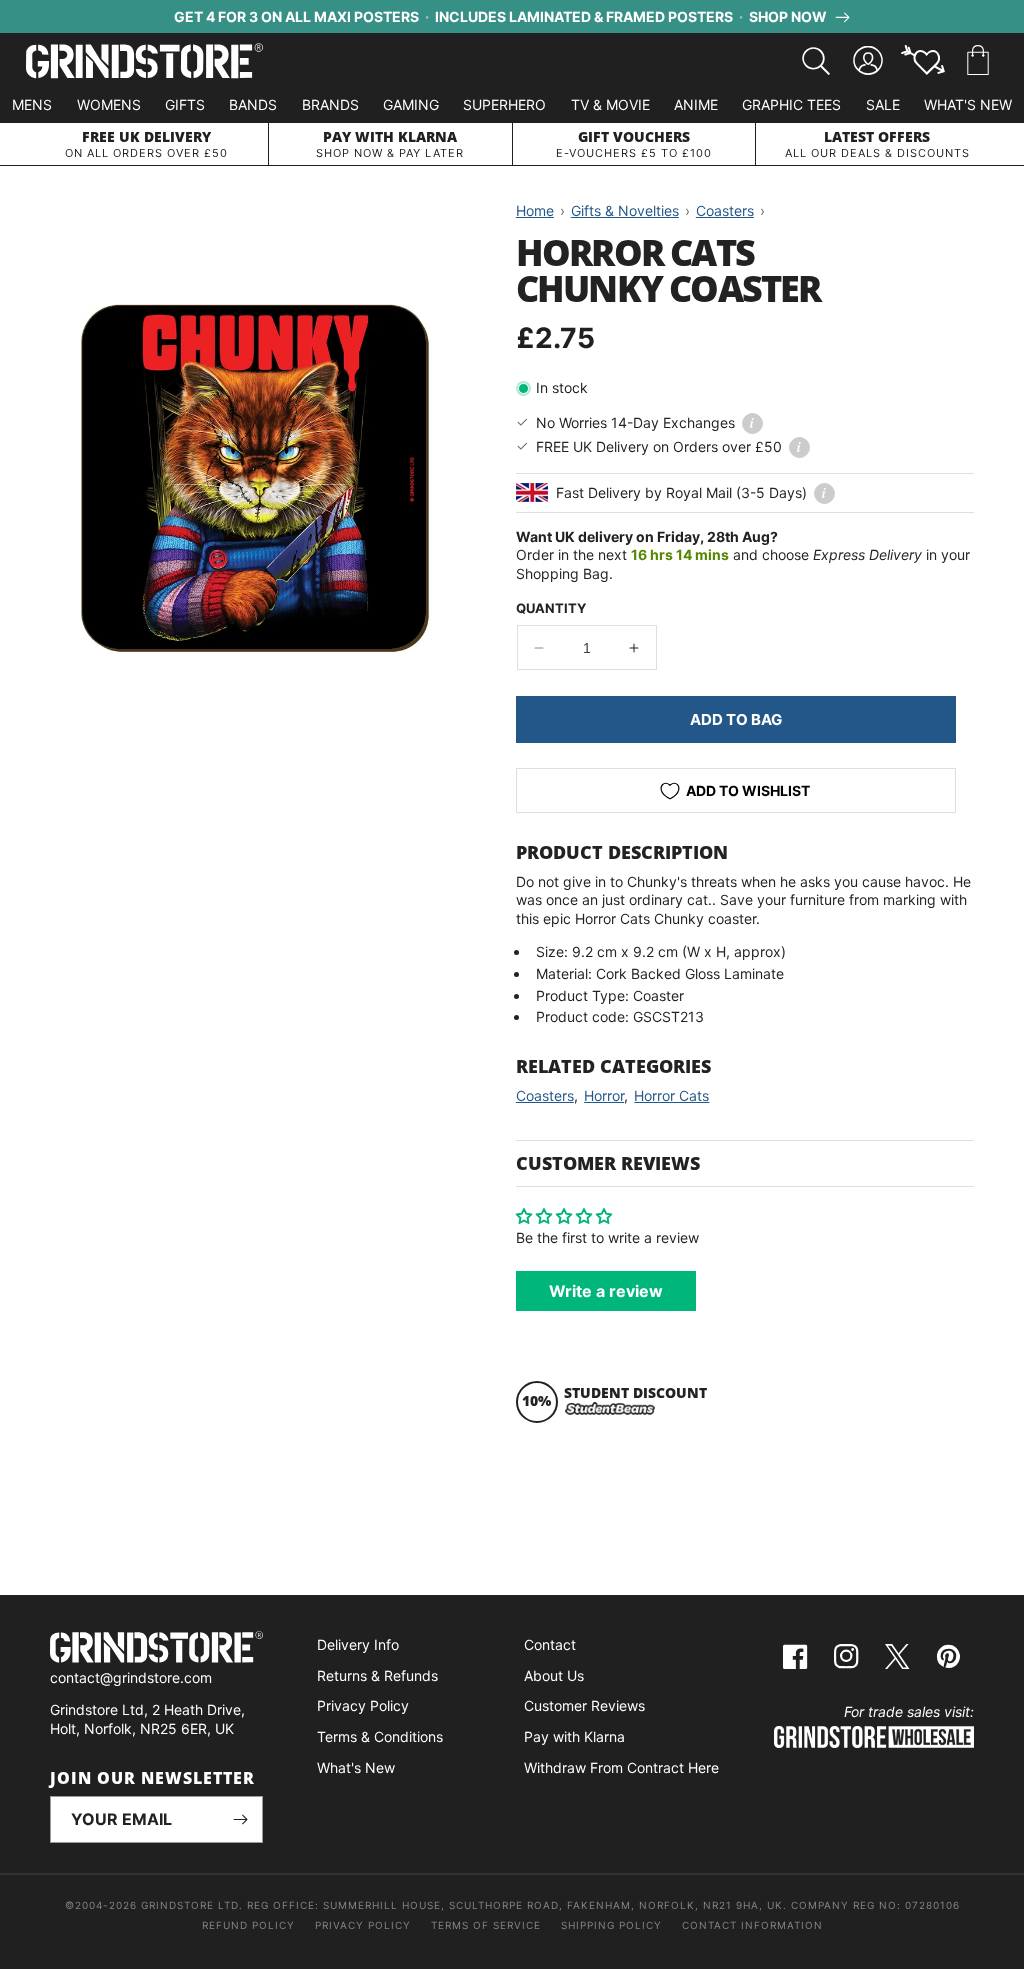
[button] (978, 61)
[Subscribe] (240, 1819)
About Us (554, 1675)
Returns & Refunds (377, 1675)
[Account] (868, 61)
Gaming (411, 104)
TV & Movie (610, 104)
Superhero (504, 104)
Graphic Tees (791, 104)
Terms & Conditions (380, 1736)
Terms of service (486, 1925)
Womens (109, 104)
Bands (253, 104)
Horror (604, 1095)
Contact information (752, 1925)
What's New (968, 104)
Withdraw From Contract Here (621, 1767)
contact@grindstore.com (131, 1677)
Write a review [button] (606, 1291)
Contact (550, 1644)
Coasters (545, 1095)
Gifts (185, 104)
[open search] (816, 61)
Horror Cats (671, 1095)
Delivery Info (358, 1644)
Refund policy (248, 1925)
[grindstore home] (156, 1649)
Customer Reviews (584, 1705)
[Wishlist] (923, 61)
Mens (32, 104)
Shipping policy (611, 1925)
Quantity (551, 608)
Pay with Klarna (574, 1736)
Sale (883, 104)
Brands (330, 104)
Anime (696, 104)
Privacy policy (363, 1925)
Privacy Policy (363, 1705)
